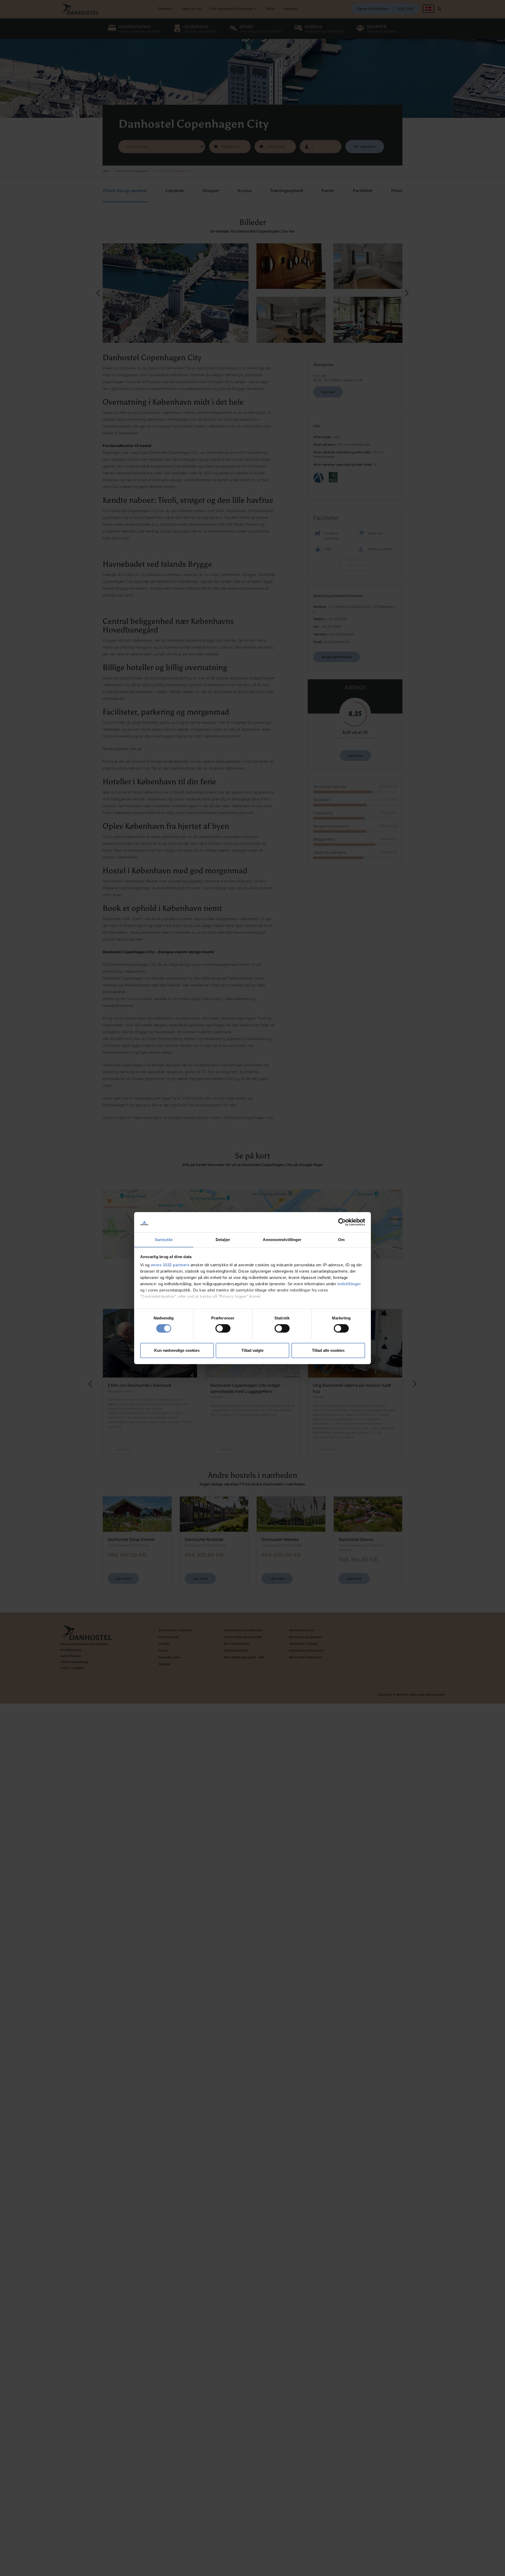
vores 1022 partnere (170, 1265)
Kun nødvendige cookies (177, 1350)
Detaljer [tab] (223, 1239)
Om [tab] (341, 1239)
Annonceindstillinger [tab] (282, 1239)
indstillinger (349, 1284)
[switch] (223, 1328)
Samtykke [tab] (164, 1239)
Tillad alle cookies (328, 1350)
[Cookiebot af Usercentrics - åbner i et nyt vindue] (342, 1222)
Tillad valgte (252, 1350)
